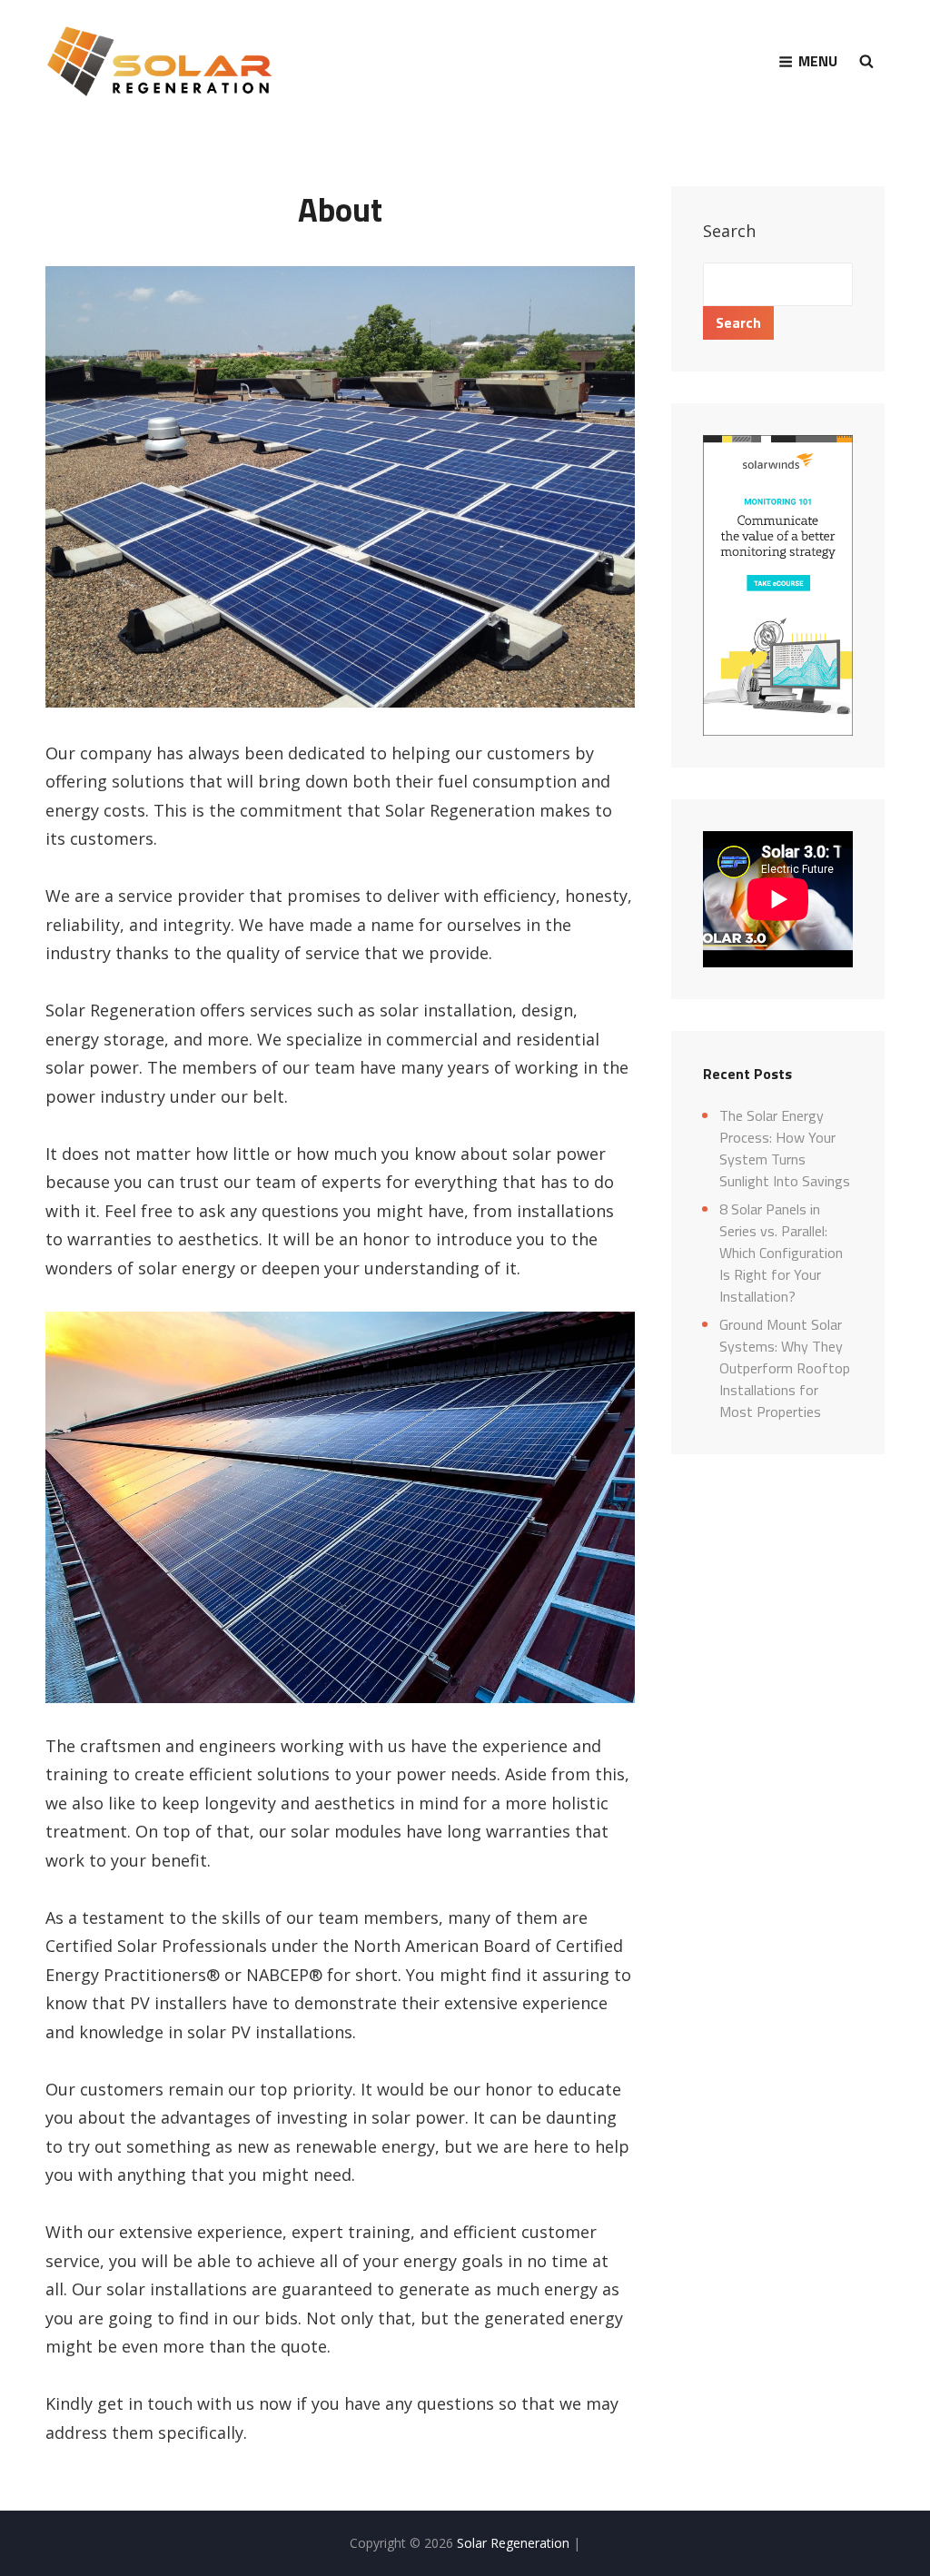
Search (729, 231)
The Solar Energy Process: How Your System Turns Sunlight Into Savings (785, 1148)
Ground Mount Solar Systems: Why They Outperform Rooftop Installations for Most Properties (785, 1368)
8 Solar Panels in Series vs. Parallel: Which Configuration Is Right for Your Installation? (781, 1253)
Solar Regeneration (515, 2543)
